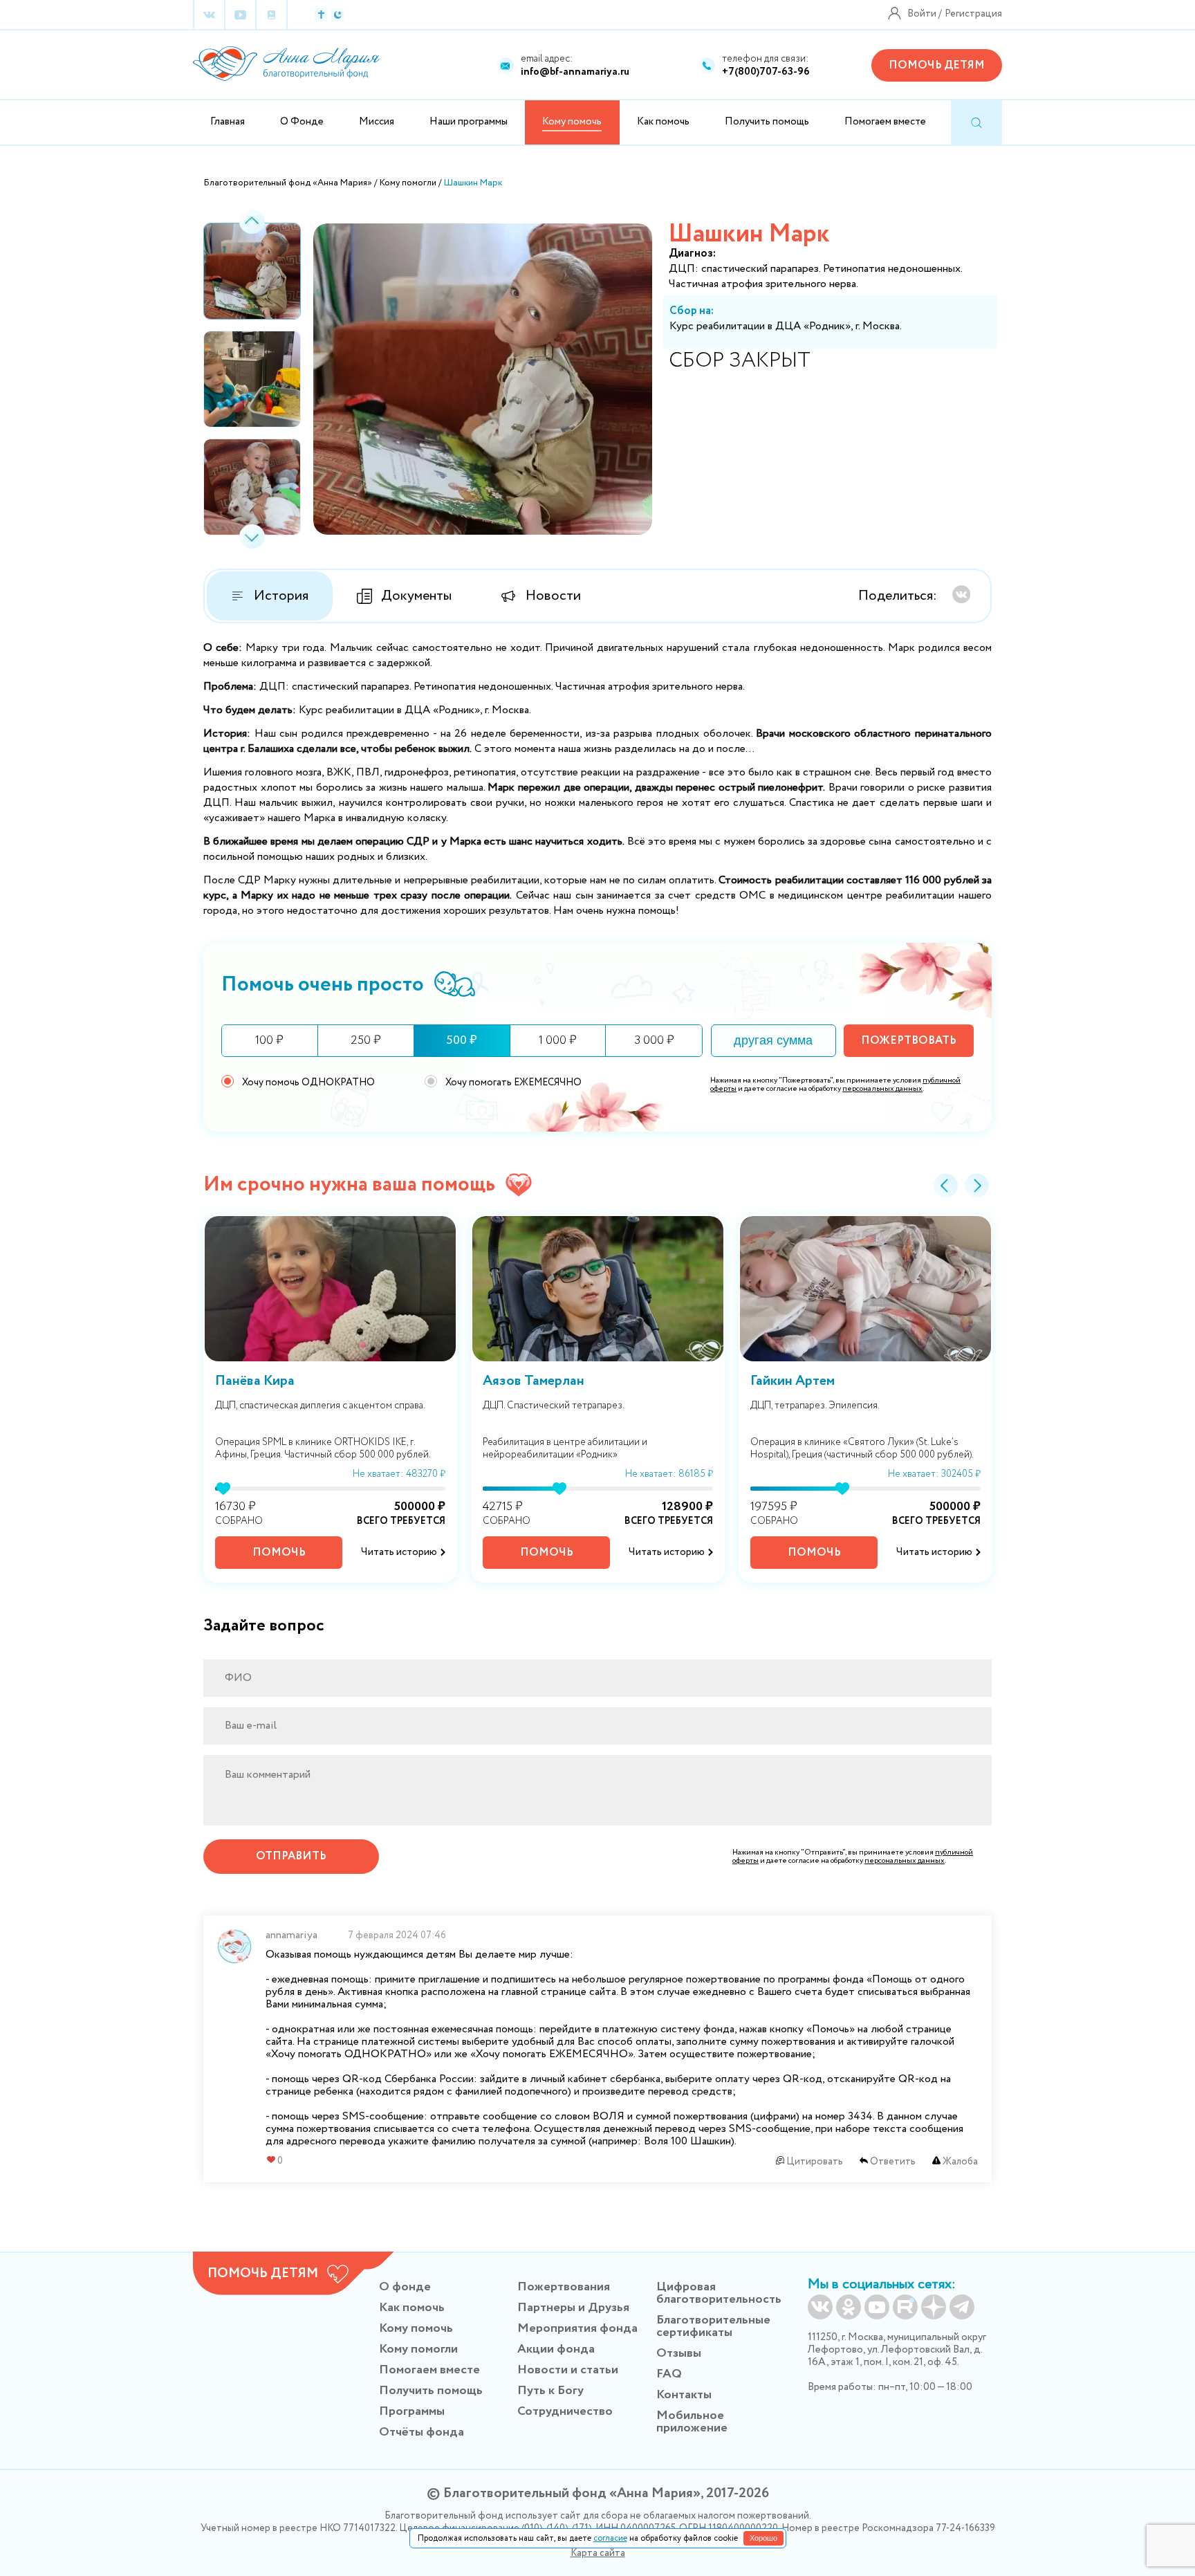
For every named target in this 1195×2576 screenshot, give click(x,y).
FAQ (669, 2374)
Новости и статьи (568, 2370)
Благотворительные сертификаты (713, 2326)
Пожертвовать (909, 1041)
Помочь (279, 1553)
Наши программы (469, 122)
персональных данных (882, 1089)
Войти (922, 14)
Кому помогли (418, 2349)
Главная (228, 122)
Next (252, 536)
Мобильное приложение (692, 2422)
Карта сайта (598, 2553)
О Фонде (302, 122)
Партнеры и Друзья (573, 2308)
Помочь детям (937, 65)
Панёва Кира (255, 1381)
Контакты (684, 2395)
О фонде (405, 2287)
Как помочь (663, 122)
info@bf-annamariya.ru (575, 72)
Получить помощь (767, 122)
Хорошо (763, 2538)
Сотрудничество (565, 2411)
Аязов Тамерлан (534, 1381)
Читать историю (399, 1552)
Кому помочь (416, 2328)
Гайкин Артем (793, 1381)
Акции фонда (556, 2349)
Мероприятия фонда (577, 2328)
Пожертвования (564, 2287)
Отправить (291, 1856)
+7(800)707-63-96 (766, 72)
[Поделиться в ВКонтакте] (961, 594)
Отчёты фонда (422, 2432)
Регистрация (973, 14)
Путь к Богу (550, 2391)
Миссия (377, 122)
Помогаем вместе (885, 122)
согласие (610, 2538)
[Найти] (976, 123)
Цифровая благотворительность (719, 2293)
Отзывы (679, 2353)
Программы (412, 2411)
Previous (252, 222)
